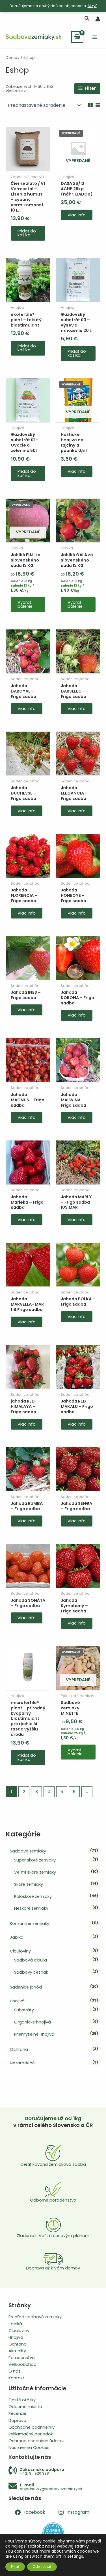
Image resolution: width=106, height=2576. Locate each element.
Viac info (77, 215)
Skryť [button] (92, 6)
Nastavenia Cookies (29, 2448)
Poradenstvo (22, 2358)
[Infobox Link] (53, 2471)
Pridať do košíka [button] (27, 233)
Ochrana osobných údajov (36, 2441)
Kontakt (16, 2378)
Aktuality (17, 2351)
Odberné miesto (25, 2407)
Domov (13, 58)
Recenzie (17, 2413)
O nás (15, 2371)
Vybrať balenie (25, 604)
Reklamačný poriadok (31, 2434)
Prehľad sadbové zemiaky (35, 2317)
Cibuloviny (19, 2331)
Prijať (15, 2567)
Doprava (17, 2420)
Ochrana (18, 2344)
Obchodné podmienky (32, 2427)
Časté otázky (22, 2400)
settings (75, 2556)
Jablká (15, 2324)
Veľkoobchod (22, 2364)
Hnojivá (16, 2337)
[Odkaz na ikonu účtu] (98, 19)
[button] (87, 19)
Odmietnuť (42, 2567)
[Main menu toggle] (95, 37)
